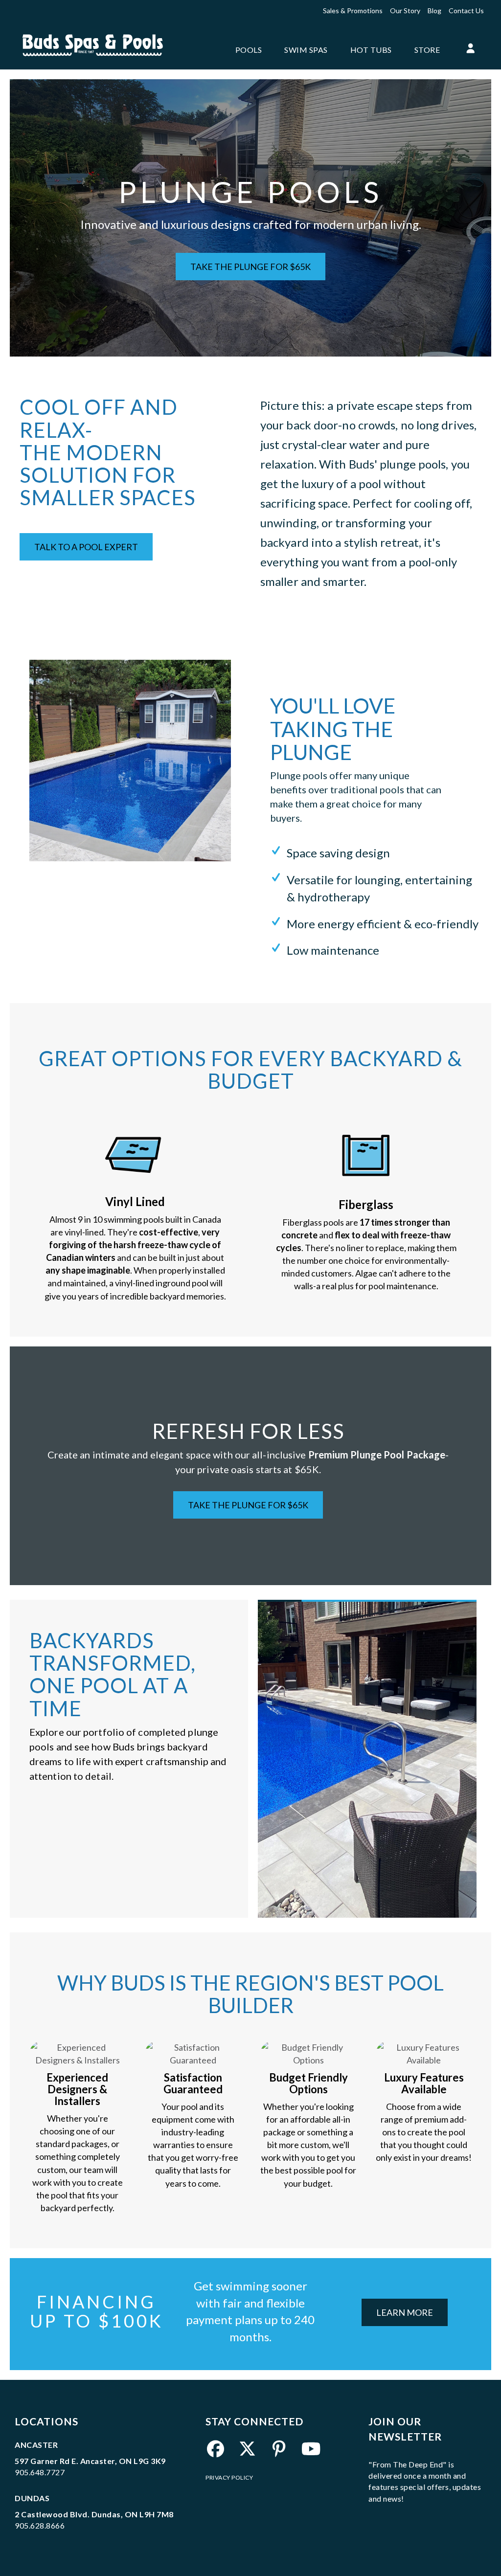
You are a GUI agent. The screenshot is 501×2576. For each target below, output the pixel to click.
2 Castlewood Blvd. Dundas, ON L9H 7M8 (94, 2514)
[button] (470, 49)
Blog (434, 11)
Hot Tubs (371, 50)
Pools (249, 50)
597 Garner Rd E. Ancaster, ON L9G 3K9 (90, 2461)
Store (427, 50)
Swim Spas (306, 50)
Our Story (405, 11)
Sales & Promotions (353, 11)
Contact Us (466, 11)
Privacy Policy (229, 2477)
